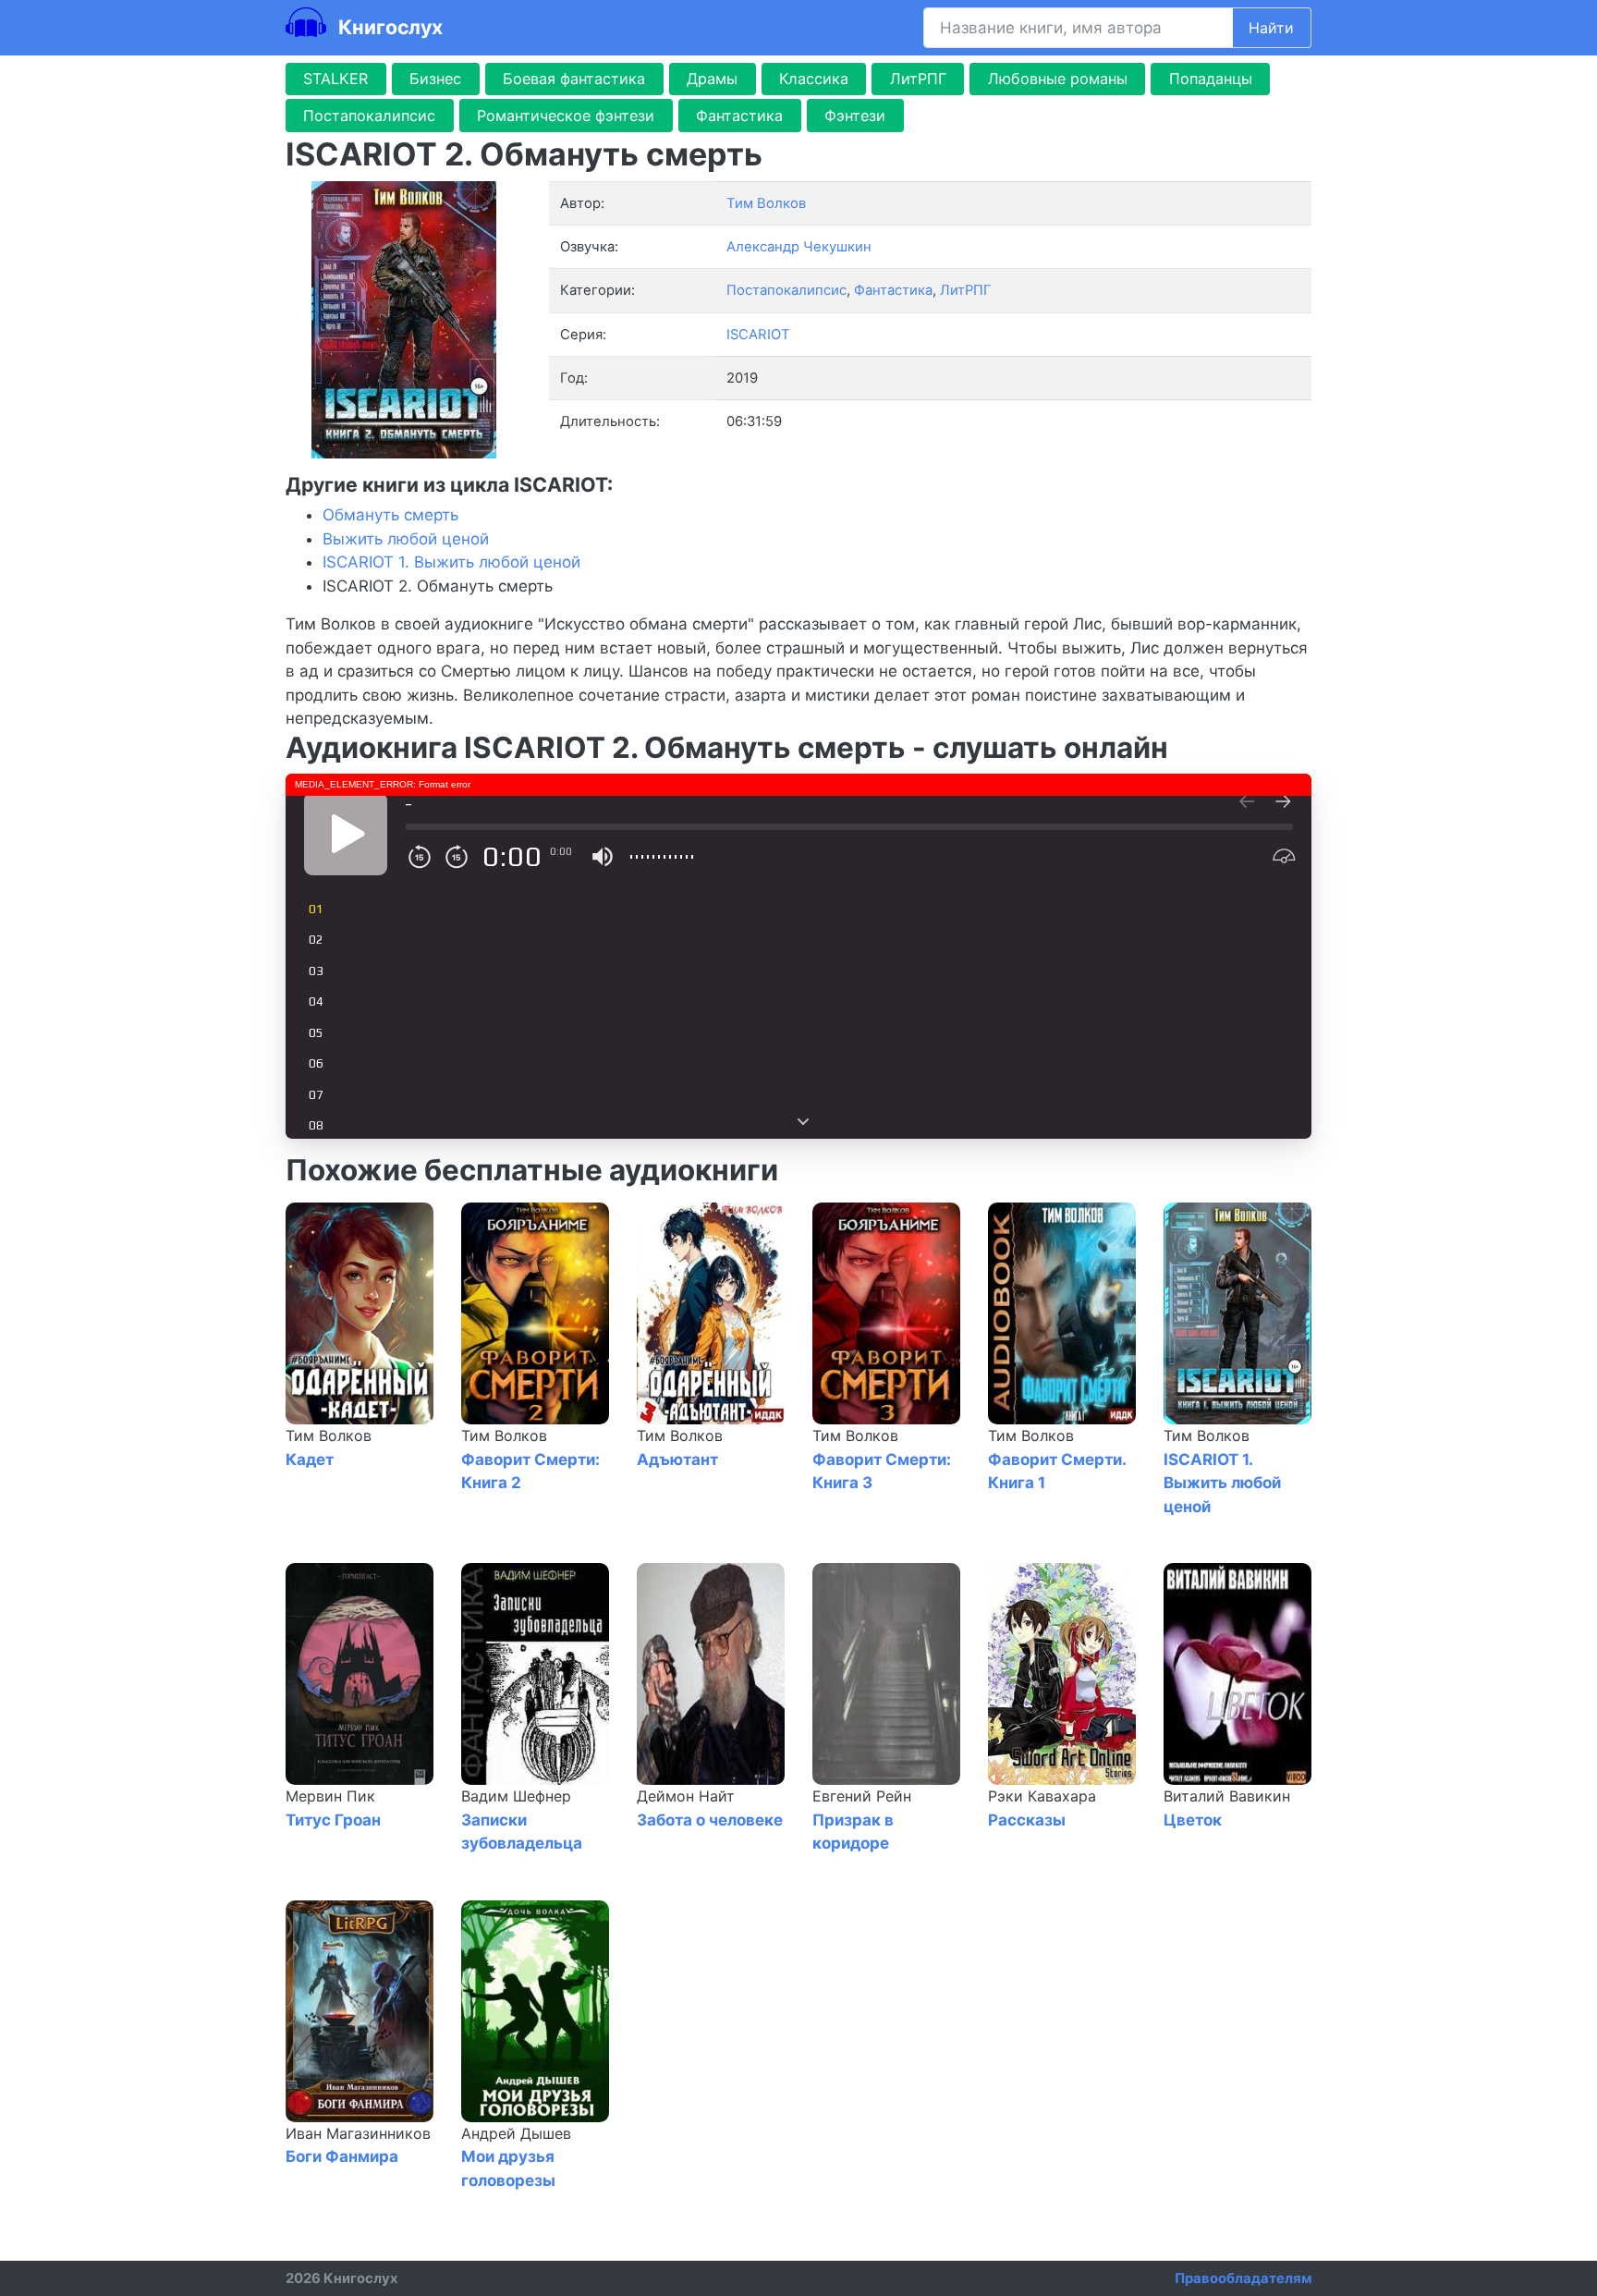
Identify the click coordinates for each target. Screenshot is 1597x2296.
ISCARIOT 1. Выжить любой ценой (451, 562)
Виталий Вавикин (1227, 1796)
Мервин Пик (330, 1796)
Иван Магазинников (358, 2133)
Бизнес (435, 79)
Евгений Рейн (862, 1796)
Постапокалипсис (369, 116)
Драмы (712, 79)
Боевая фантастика (574, 79)
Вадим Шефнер (516, 1796)
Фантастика (739, 116)
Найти (1271, 28)
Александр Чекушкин (799, 247)
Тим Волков (329, 1435)
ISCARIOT (758, 335)
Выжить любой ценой (406, 539)
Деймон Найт (686, 1796)
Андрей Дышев (516, 2133)
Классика (814, 79)
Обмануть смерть (390, 515)
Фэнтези (855, 116)
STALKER (335, 79)
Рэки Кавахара (1042, 1796)
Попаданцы (1211, 79)
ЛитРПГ (918, 79)
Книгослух (388, 27)
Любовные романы (1058, 79)
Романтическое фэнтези (566, 116)
